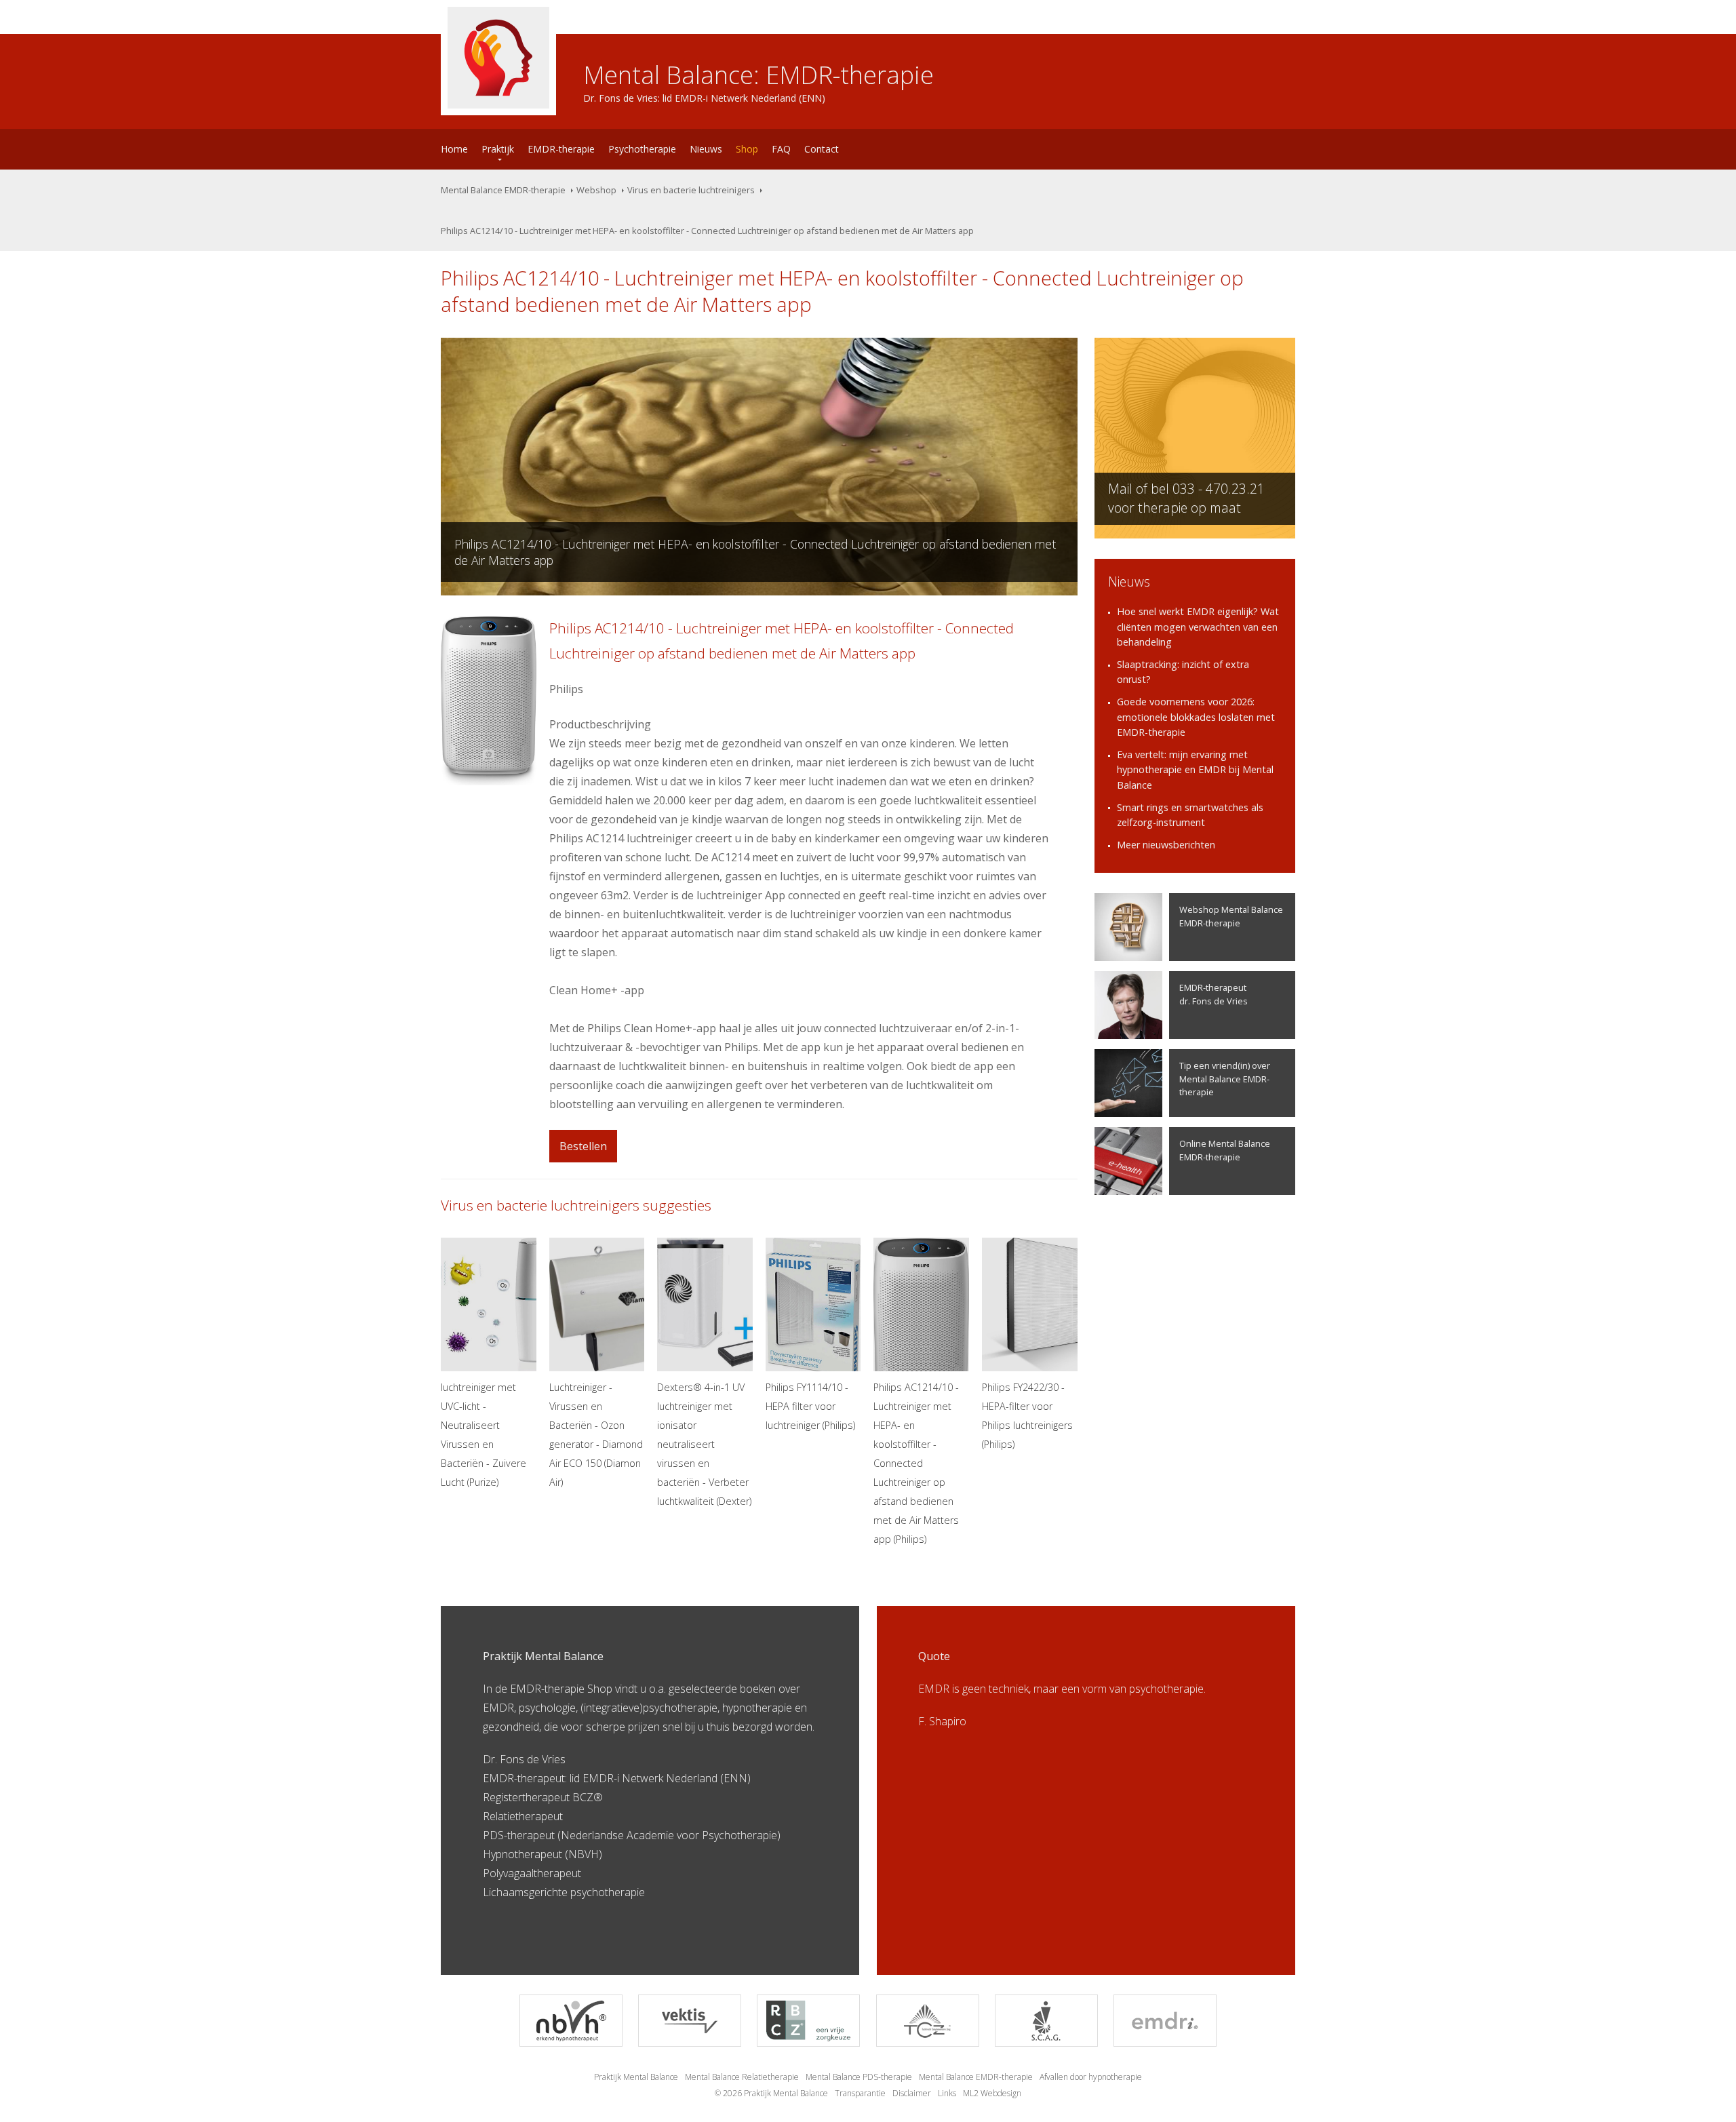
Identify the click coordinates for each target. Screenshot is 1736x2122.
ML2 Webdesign (992, 2093)
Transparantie (860, 2093)
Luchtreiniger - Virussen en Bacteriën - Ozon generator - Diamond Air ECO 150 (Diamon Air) (596, 1435)
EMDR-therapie (561, 149)
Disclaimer (912, 2093)
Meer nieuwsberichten (1166, 845)
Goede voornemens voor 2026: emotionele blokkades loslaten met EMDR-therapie (1196, 717)
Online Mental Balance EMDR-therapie (1225, 1150)
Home (454, 149)
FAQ (781, 149)
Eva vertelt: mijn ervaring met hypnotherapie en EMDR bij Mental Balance (1195, 770)
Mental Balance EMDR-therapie (503, 190)
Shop (747, 149)
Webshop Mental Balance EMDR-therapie (1231, 916)
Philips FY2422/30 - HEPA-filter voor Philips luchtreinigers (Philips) (1027, 1416)
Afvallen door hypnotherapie (1091, 2077)
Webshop (596, 190)
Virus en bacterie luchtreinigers (691, 190)
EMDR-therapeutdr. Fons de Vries (1214, 994)
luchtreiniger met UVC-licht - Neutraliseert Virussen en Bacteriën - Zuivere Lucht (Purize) (484, 1435)
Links (947, 2093)
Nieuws (706, 149)
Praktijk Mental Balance (636, 2077)
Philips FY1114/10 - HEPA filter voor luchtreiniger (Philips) (810, 1406)
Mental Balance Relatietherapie (742, 2077)
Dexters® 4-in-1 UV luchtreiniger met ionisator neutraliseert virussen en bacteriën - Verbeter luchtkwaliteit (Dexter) (704, 1444)
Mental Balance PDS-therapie (859, 2077)
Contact (822, 149)
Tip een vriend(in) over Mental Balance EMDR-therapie (1225, 1078)
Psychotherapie (642, 149)
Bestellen (583, 1146)
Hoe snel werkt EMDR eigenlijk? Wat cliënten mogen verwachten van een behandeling (1198, 627)
